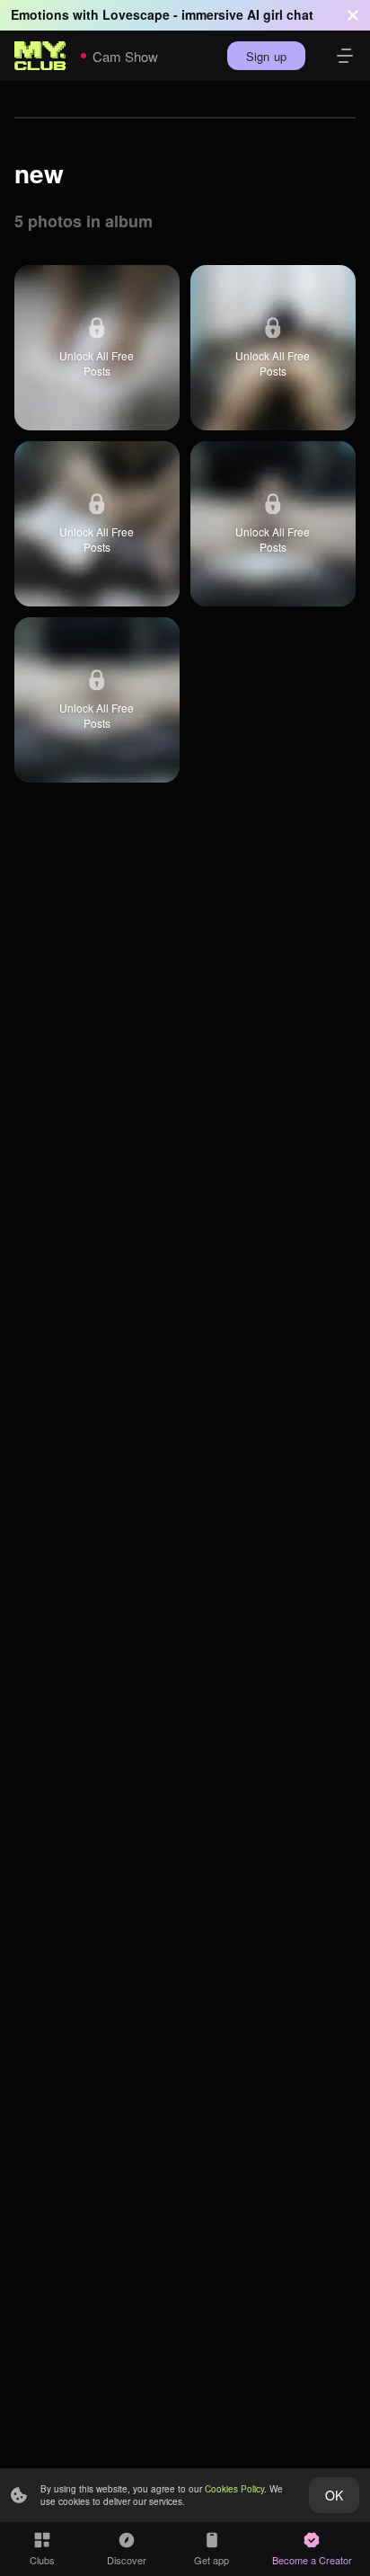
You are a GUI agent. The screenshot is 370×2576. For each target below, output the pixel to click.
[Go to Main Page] (40, 56)
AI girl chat (280, 14)
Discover (127, 2560)
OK (334, 2495)
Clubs (42, 2560)
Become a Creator (312, 2560)
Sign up (266, 56)
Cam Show (125, 56)
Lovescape (136, 14)
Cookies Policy (234, 2489)
